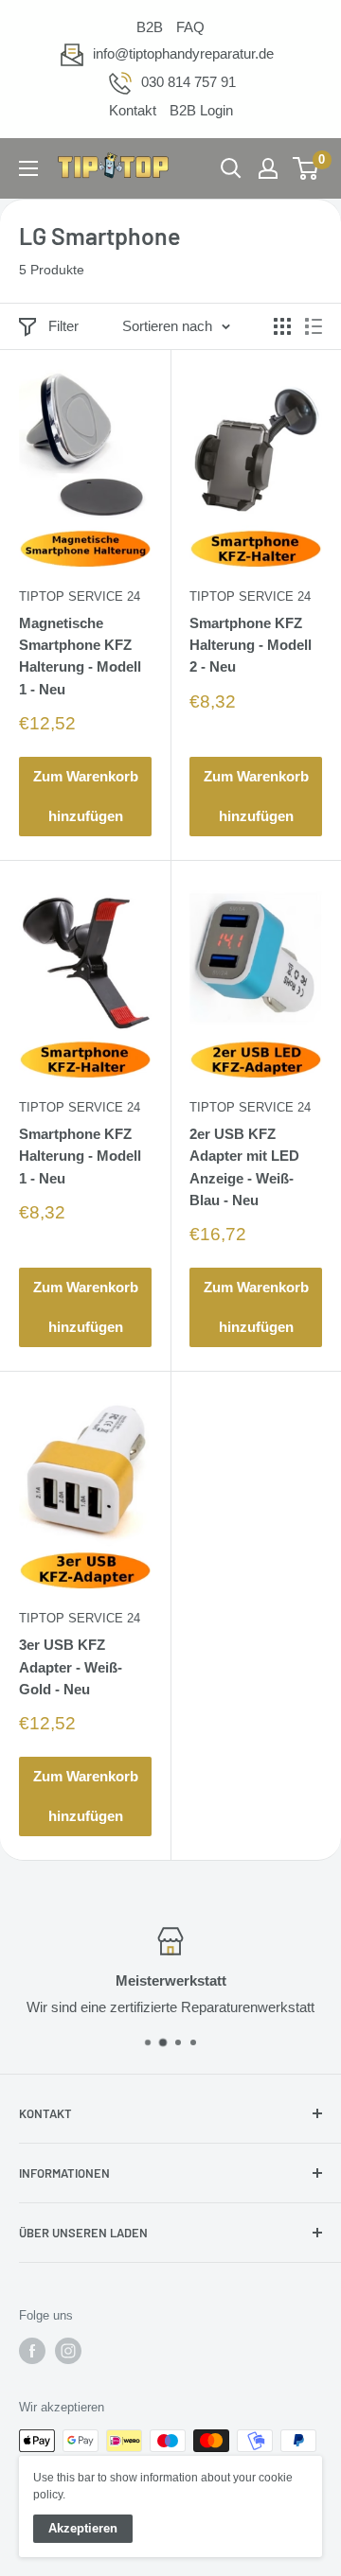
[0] (306, 168)
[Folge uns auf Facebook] (32, 2351)
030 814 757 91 (188, 82)
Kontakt (133, 110)
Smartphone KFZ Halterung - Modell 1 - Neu (80, 1156)
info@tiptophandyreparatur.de (183, 53)
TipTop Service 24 (80, 596)
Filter (63, 326)
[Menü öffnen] (28, 168)
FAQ (190, 27)
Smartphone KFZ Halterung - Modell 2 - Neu (251, 645)
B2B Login (201, 110)
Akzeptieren (83, 2528)
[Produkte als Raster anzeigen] (282, 326)
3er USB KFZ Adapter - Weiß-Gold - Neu (71, 1667)
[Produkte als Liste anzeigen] (314, 326)
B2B (150, 27)
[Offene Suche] (231, 168)
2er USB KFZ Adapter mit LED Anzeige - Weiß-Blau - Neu (244, 1167)
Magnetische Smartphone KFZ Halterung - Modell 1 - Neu (80, 656)
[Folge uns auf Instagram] (68, 2351)
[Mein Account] (268, 168)
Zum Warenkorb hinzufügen (86, 796)
